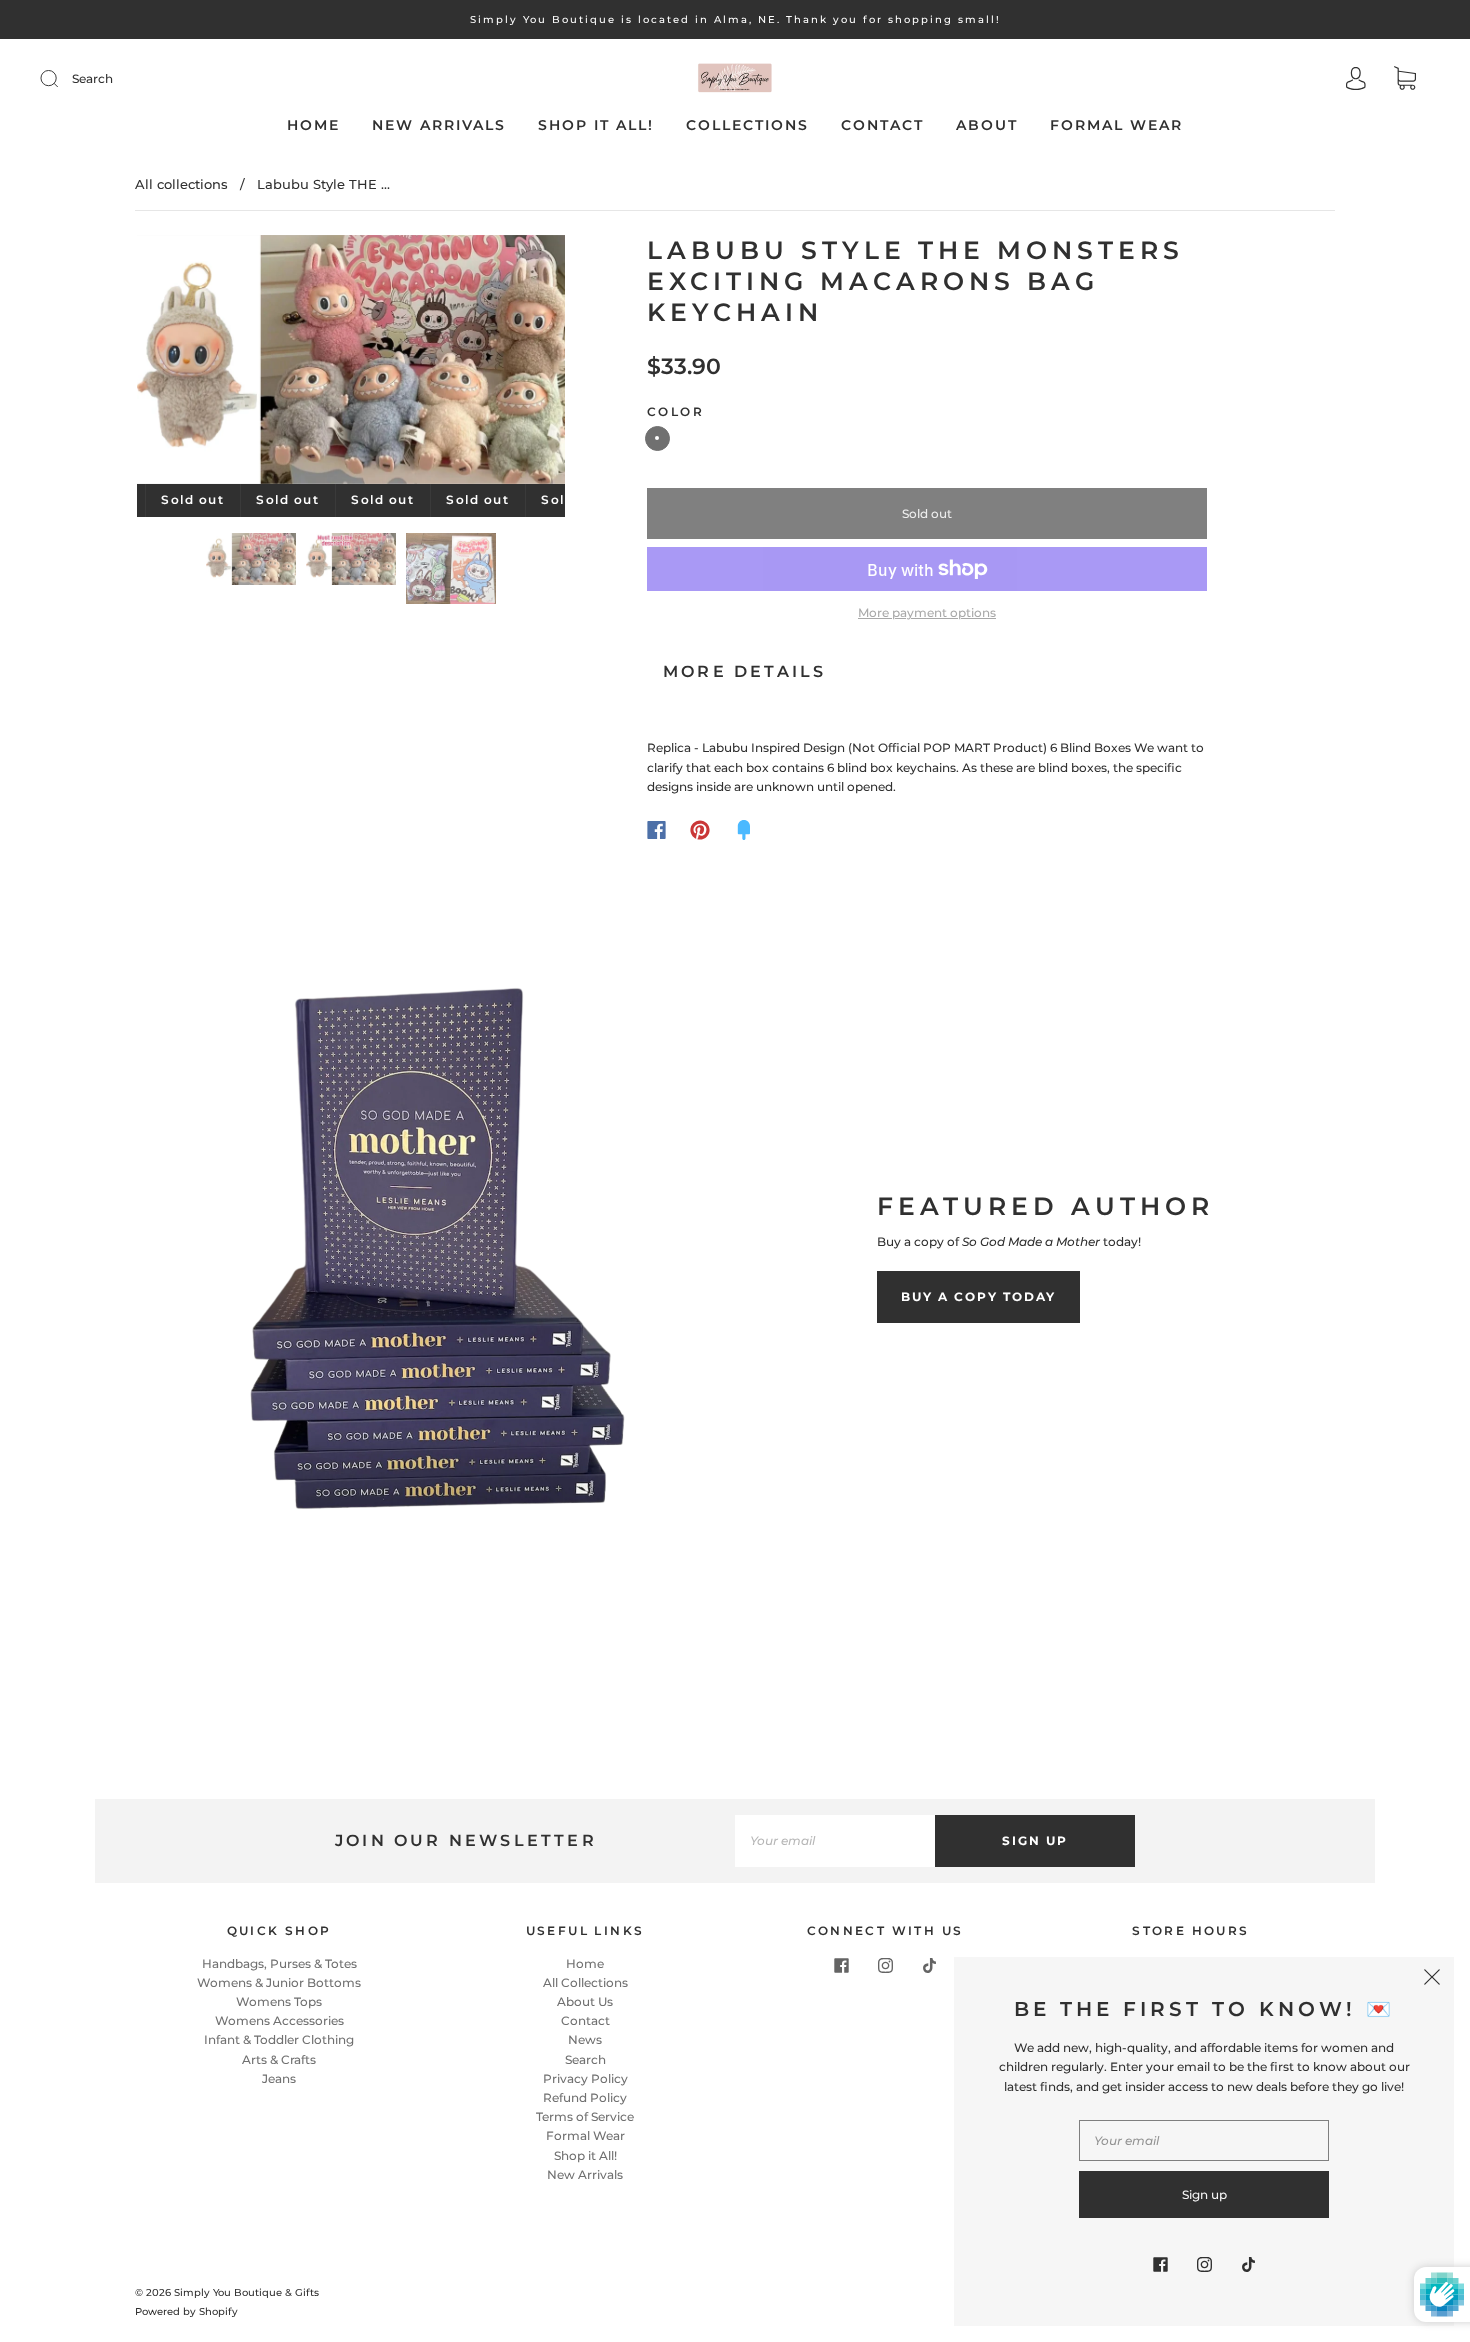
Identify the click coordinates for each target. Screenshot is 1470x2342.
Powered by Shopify (186, 2311)
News (585, 2039)
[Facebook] (656, 830)
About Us (585, 2001)
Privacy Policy (585, 2078)
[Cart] (1405, 80)
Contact (882, 125)
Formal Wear (1116, 125)
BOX (657, 438)
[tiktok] (929, 1966)
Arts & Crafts (279, 2059)
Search (92, 78)
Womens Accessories (279, 2020)
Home (313, 125)
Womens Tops (279, 2001)
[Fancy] (744, 830)
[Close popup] (1432, 1979)
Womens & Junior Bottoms (279, 1982)
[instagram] (885, 1966)
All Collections (585, 1982)
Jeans (279, 2078)
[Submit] (62, 79)
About (987, 125)
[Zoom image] (351, 363)
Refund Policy (585, 2097)
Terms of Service (585, 2116)
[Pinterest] (700, 830)
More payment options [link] (927, 612)
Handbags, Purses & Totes (279, 1963)
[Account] (1356, 80)
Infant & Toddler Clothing (279, 2039)
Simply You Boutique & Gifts (246, 2292)
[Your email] (835, 1840)
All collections (181, 184)
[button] (180, 363)
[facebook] (841, 1966)
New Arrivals (439, 125)
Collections (747, 125)
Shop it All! (596, 125)
